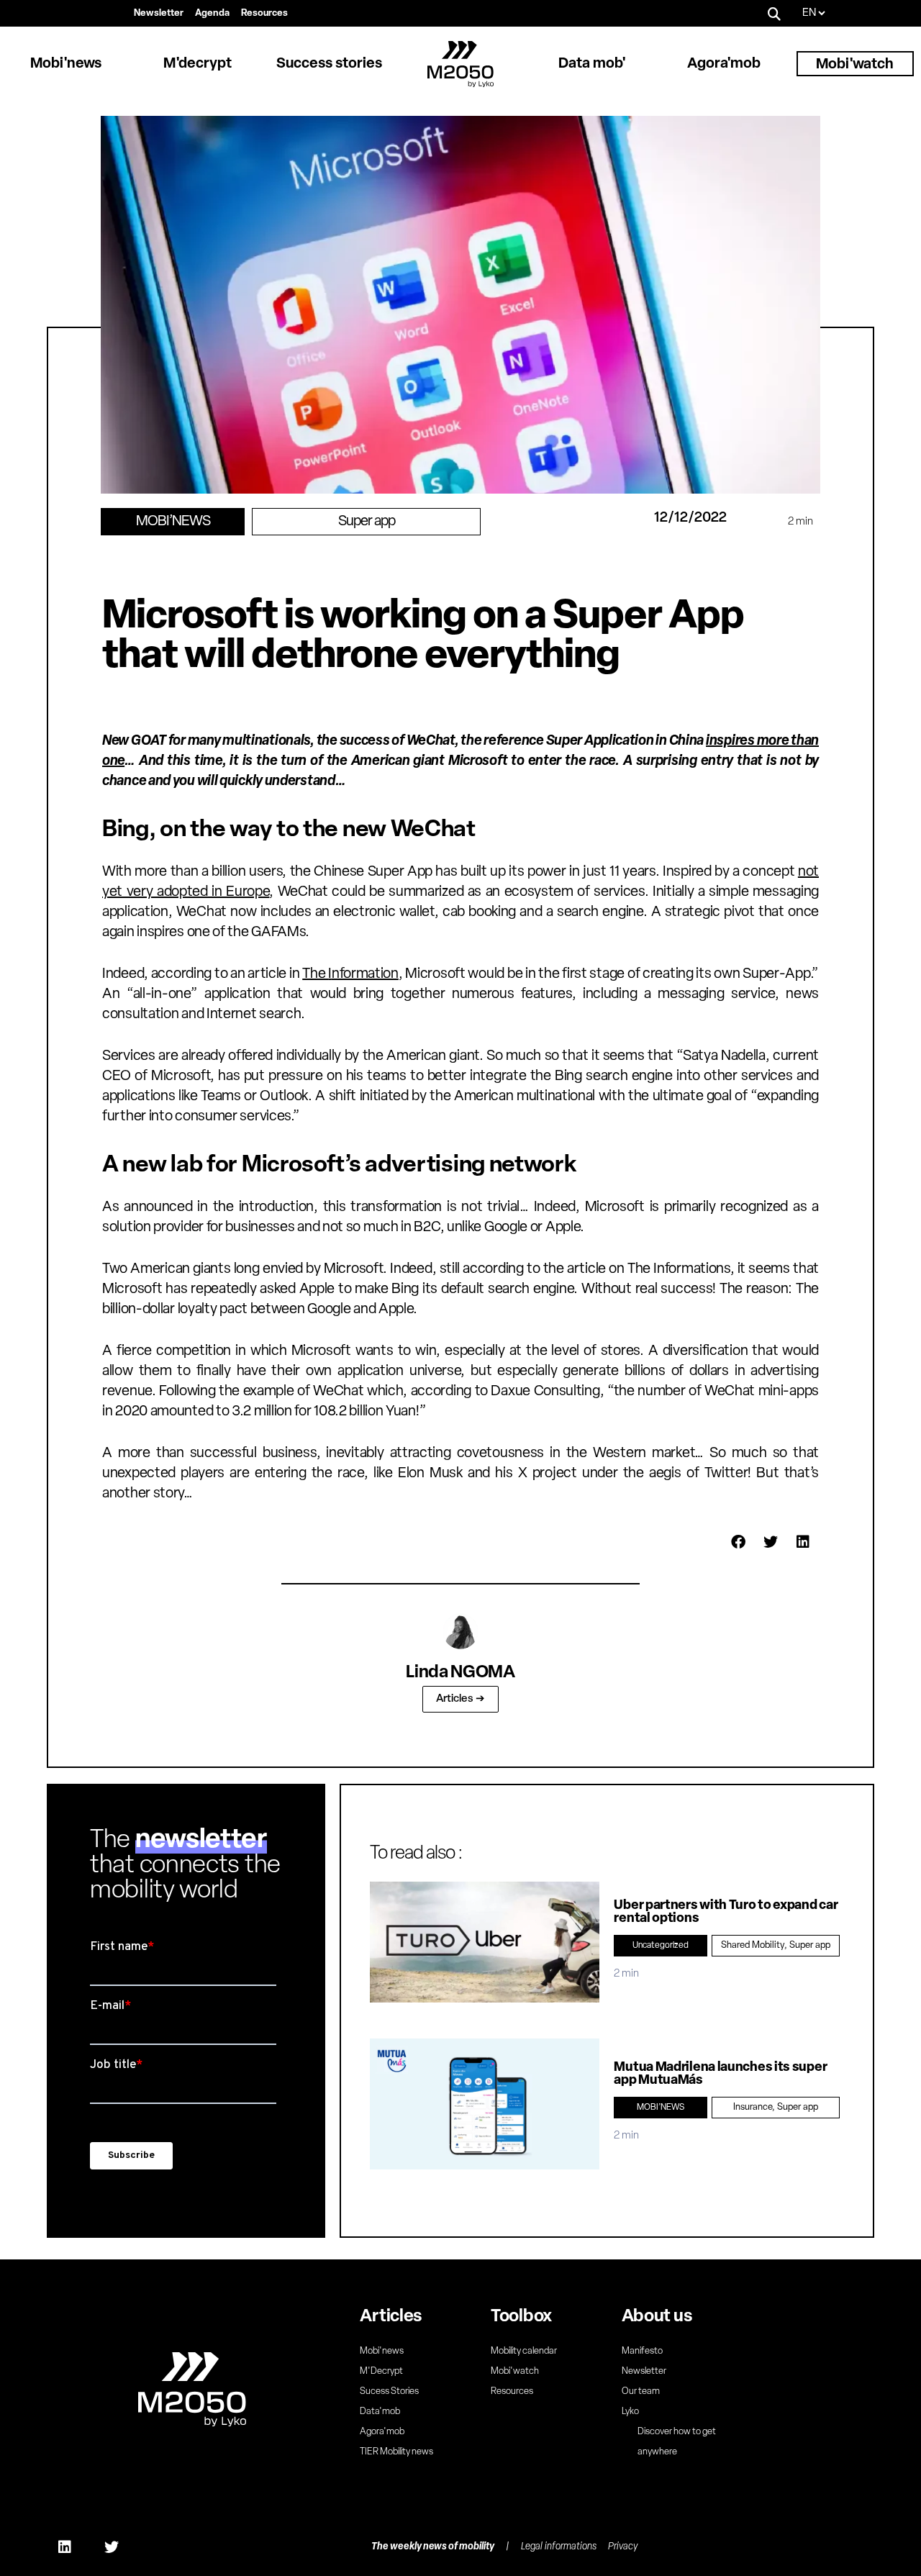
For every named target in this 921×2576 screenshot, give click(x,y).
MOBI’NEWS (173, 522)
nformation (365, 974)
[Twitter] (112, 2547)
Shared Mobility (753, 1945)
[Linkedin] (65, 2547)
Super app (367, 522)
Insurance (753, 2107)
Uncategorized (661, 1946)
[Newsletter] (159, 14)
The (315, 974)
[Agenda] (212, 14)
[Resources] (264, 14)
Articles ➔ (460, 1699)
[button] (775, 13)
